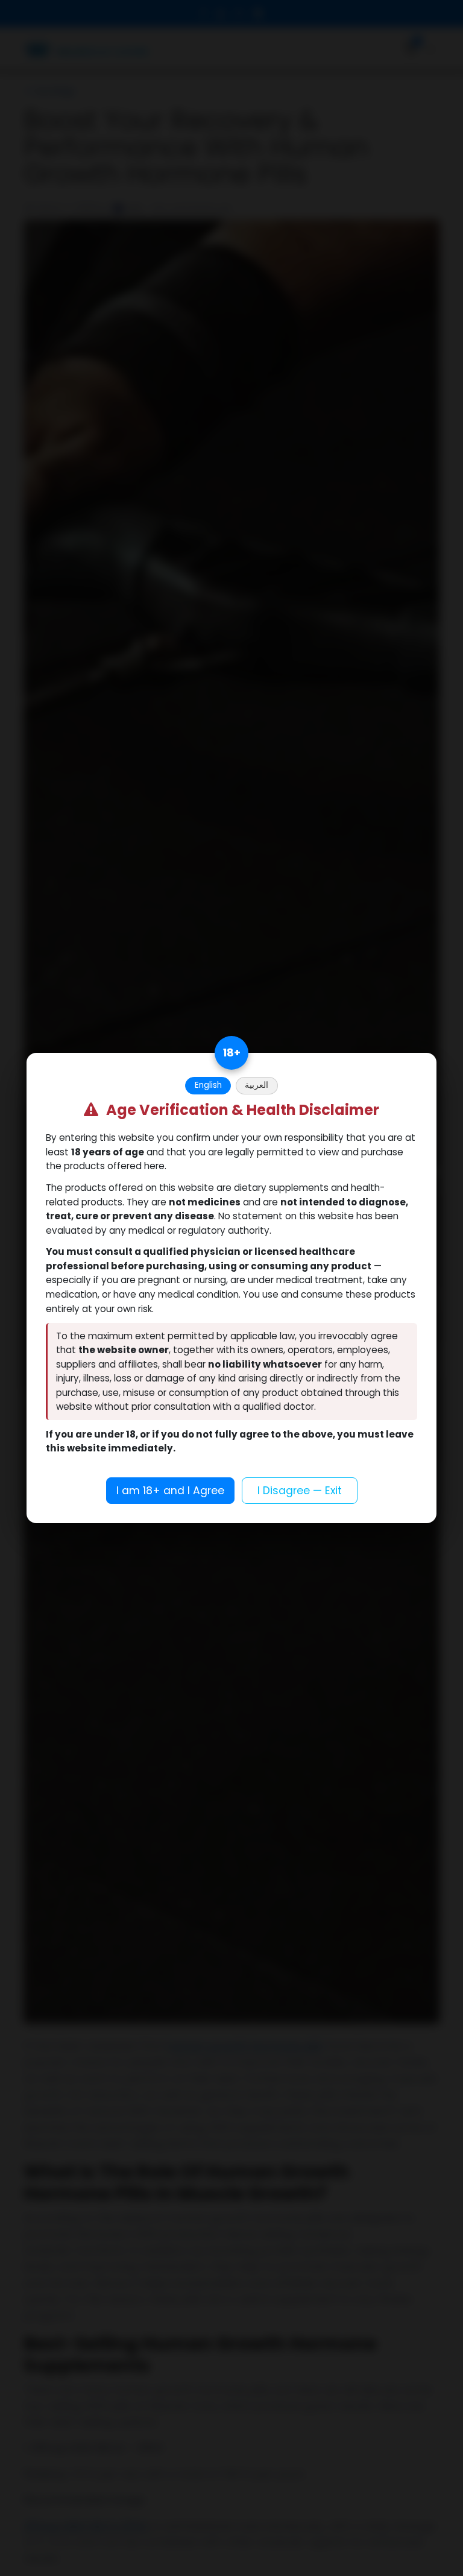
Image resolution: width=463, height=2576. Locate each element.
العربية (257, 1085)
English (208, 1085)
